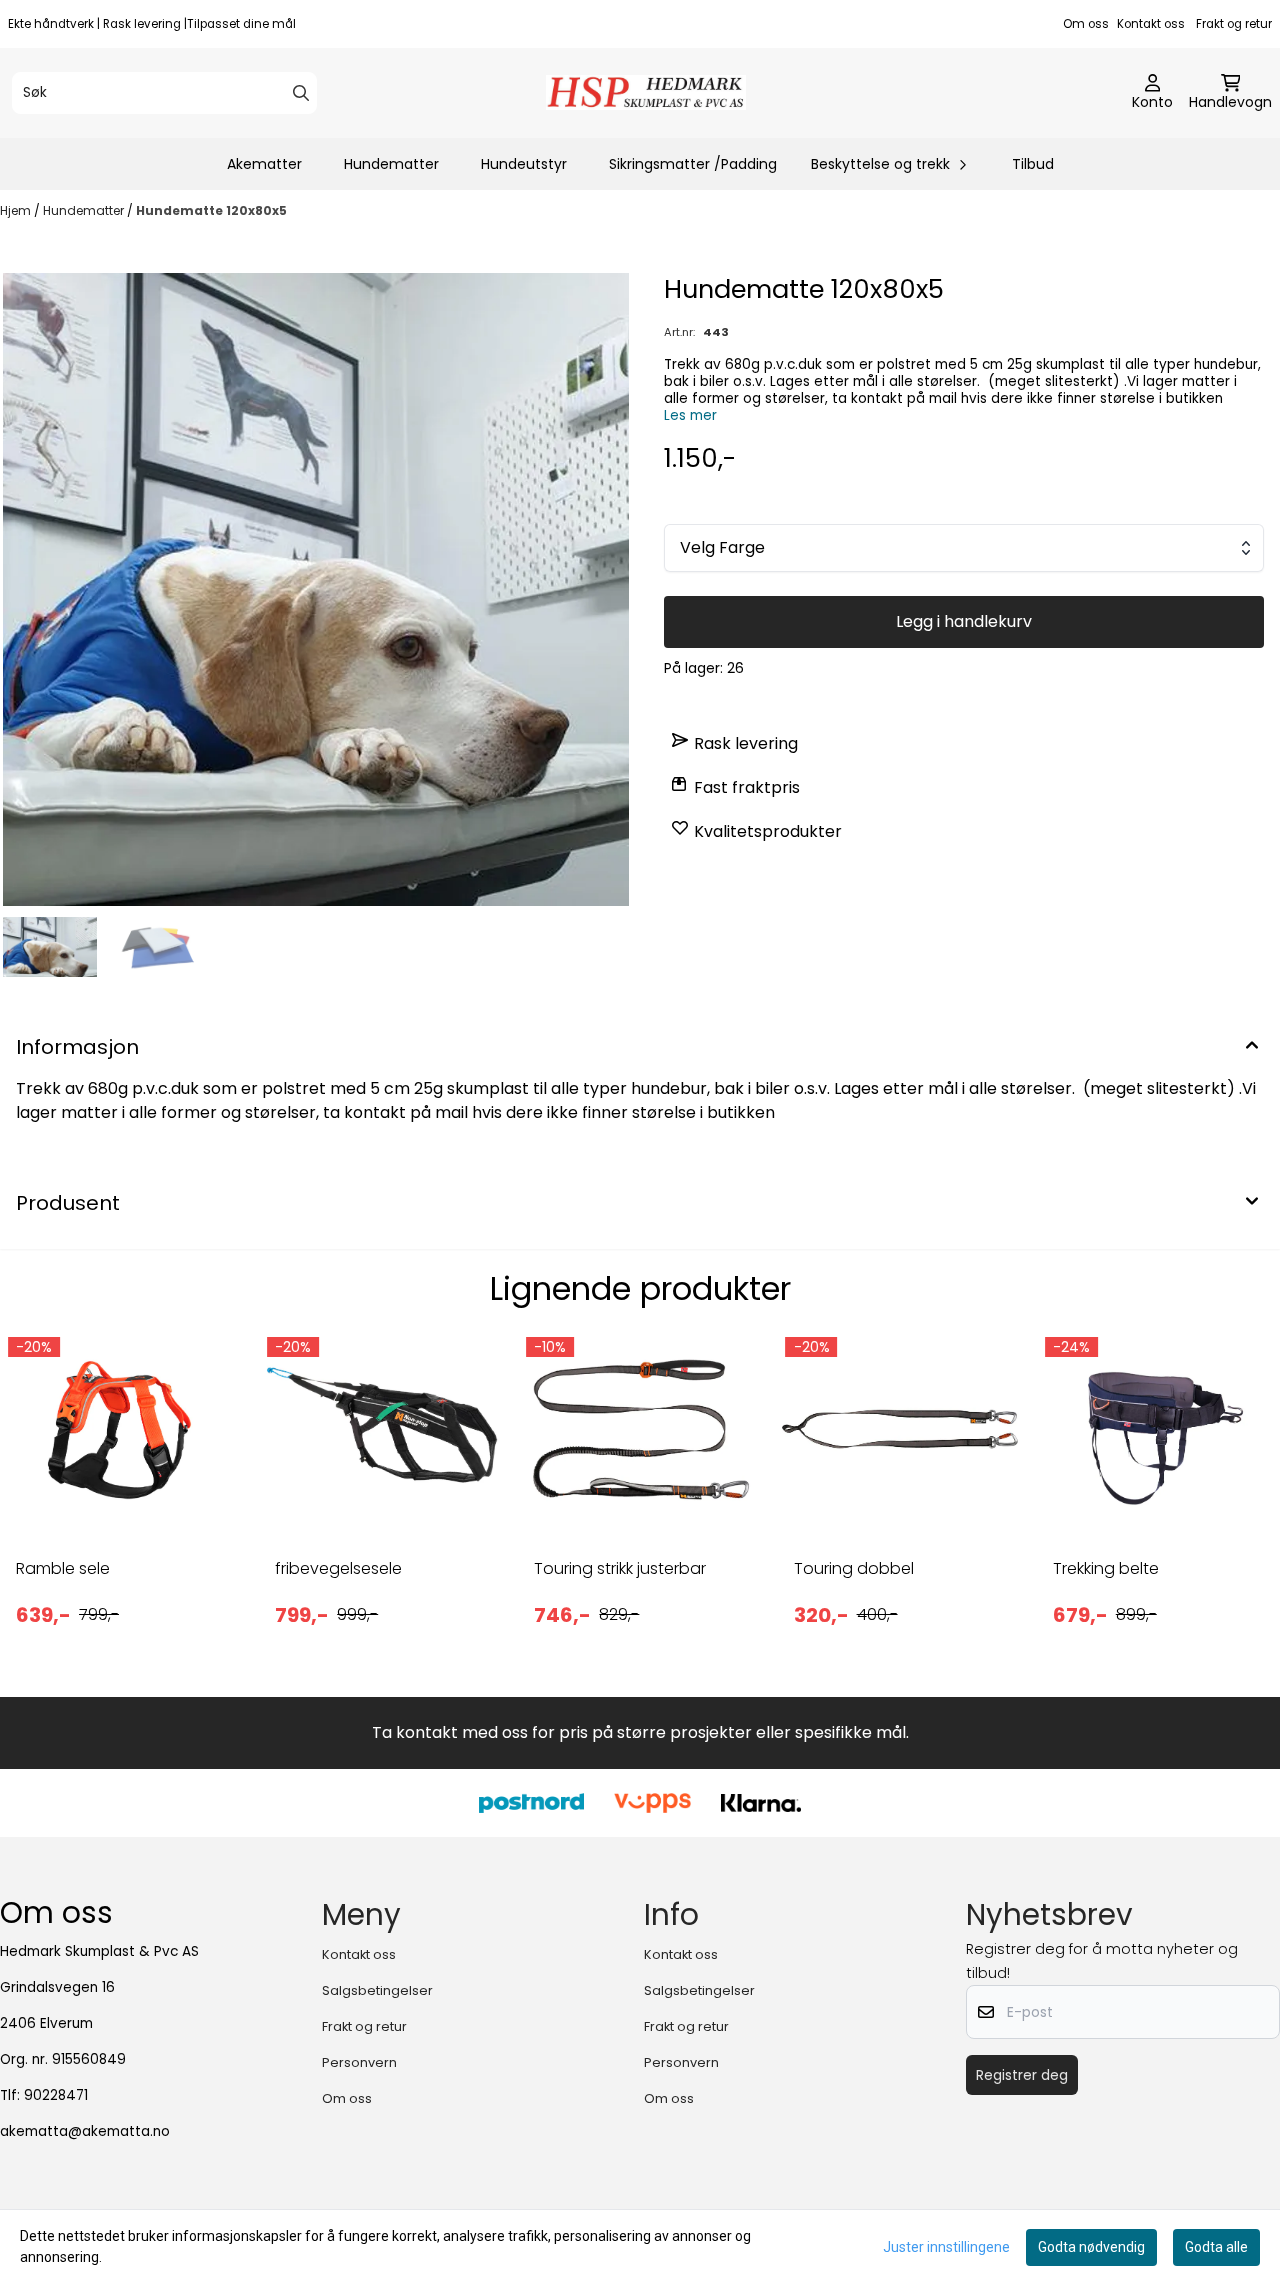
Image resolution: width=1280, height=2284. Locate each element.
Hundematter (391, 164)
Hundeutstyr (524, 164)
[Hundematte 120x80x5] (316, 589)
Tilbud (1033, 164)
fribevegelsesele (338, 1568)
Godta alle (1216, 2247)
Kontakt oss (1151, 24)
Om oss (1086, 24)
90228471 (56, 2095)
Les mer (690, 415)
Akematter (264, 164)
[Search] (301, 93)
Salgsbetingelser (377, 1990)
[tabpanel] (121, 1497)
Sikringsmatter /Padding (693, 164)
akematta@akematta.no (85, 2131)
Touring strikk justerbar (620, 1568)
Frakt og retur (1234, 24)
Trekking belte (1106, 1568)
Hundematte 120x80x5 (211, 210)
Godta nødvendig (1091, 2247)
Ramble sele (63, 1568)
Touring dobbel (854, 1568)
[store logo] (646, 92)
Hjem (17, 210)
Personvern (359, 2062)
